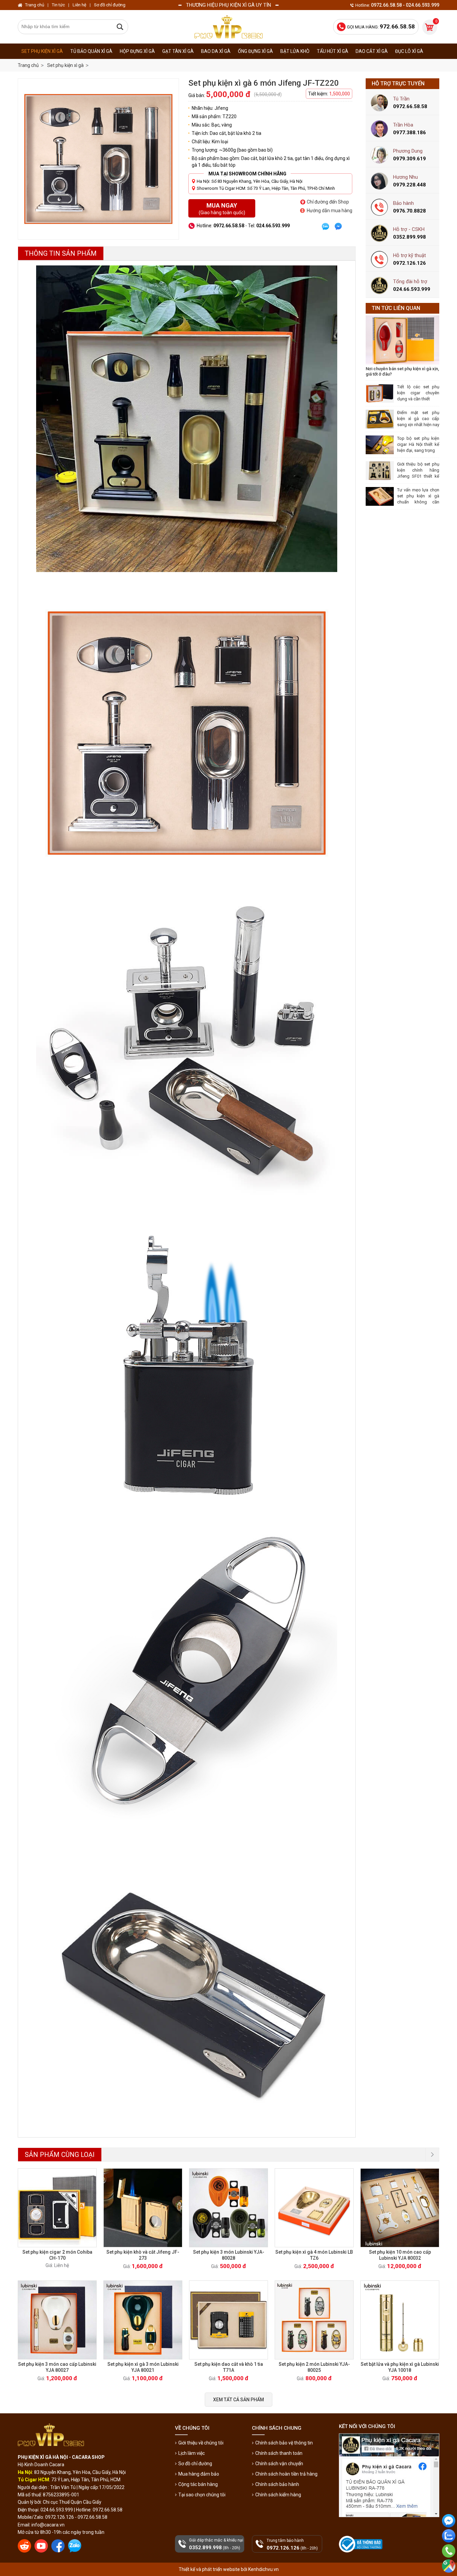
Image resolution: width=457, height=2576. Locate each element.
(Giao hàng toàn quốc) (222, 209)
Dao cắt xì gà (372, 51)
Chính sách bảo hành (277, 2484)
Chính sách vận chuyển (279, 2464)
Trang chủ (28, 65)
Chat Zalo (447, 2548)
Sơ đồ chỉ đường (195, 2464)
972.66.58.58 (449, 2560)
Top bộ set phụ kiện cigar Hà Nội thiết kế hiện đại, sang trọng (418, 444)
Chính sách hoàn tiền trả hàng (286, 2474)
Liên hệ (79, 5)
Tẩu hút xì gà (333, 51)
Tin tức (58, 5)
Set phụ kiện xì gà (42, 51)
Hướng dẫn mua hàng (330, 211)
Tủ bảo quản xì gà (91, 51)
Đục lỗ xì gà (409, 51)
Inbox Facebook (449, 2533)
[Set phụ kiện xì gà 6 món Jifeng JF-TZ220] (98, 159)
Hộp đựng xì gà (137, 51)
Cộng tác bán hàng (198, 2484)
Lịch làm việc (192, 2453)
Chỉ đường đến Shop (328, 202)
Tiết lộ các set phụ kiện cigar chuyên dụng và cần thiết (418, 393)
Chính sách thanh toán (279, 2453)
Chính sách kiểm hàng (278, 2495)
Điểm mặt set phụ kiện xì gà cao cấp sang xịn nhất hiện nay (418, 419)
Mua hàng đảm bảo (199, 2474)
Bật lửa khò (295, 51)
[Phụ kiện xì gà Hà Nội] (229, 27)
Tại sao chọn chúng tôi (202, 2495)
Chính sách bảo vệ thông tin (284, 2443)
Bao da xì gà (216, 51)
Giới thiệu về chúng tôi (201, 2443)
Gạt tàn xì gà (178, 51)
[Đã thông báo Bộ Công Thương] (361, 2544)
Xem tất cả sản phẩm (239, 2400)
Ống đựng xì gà (255, 51)
